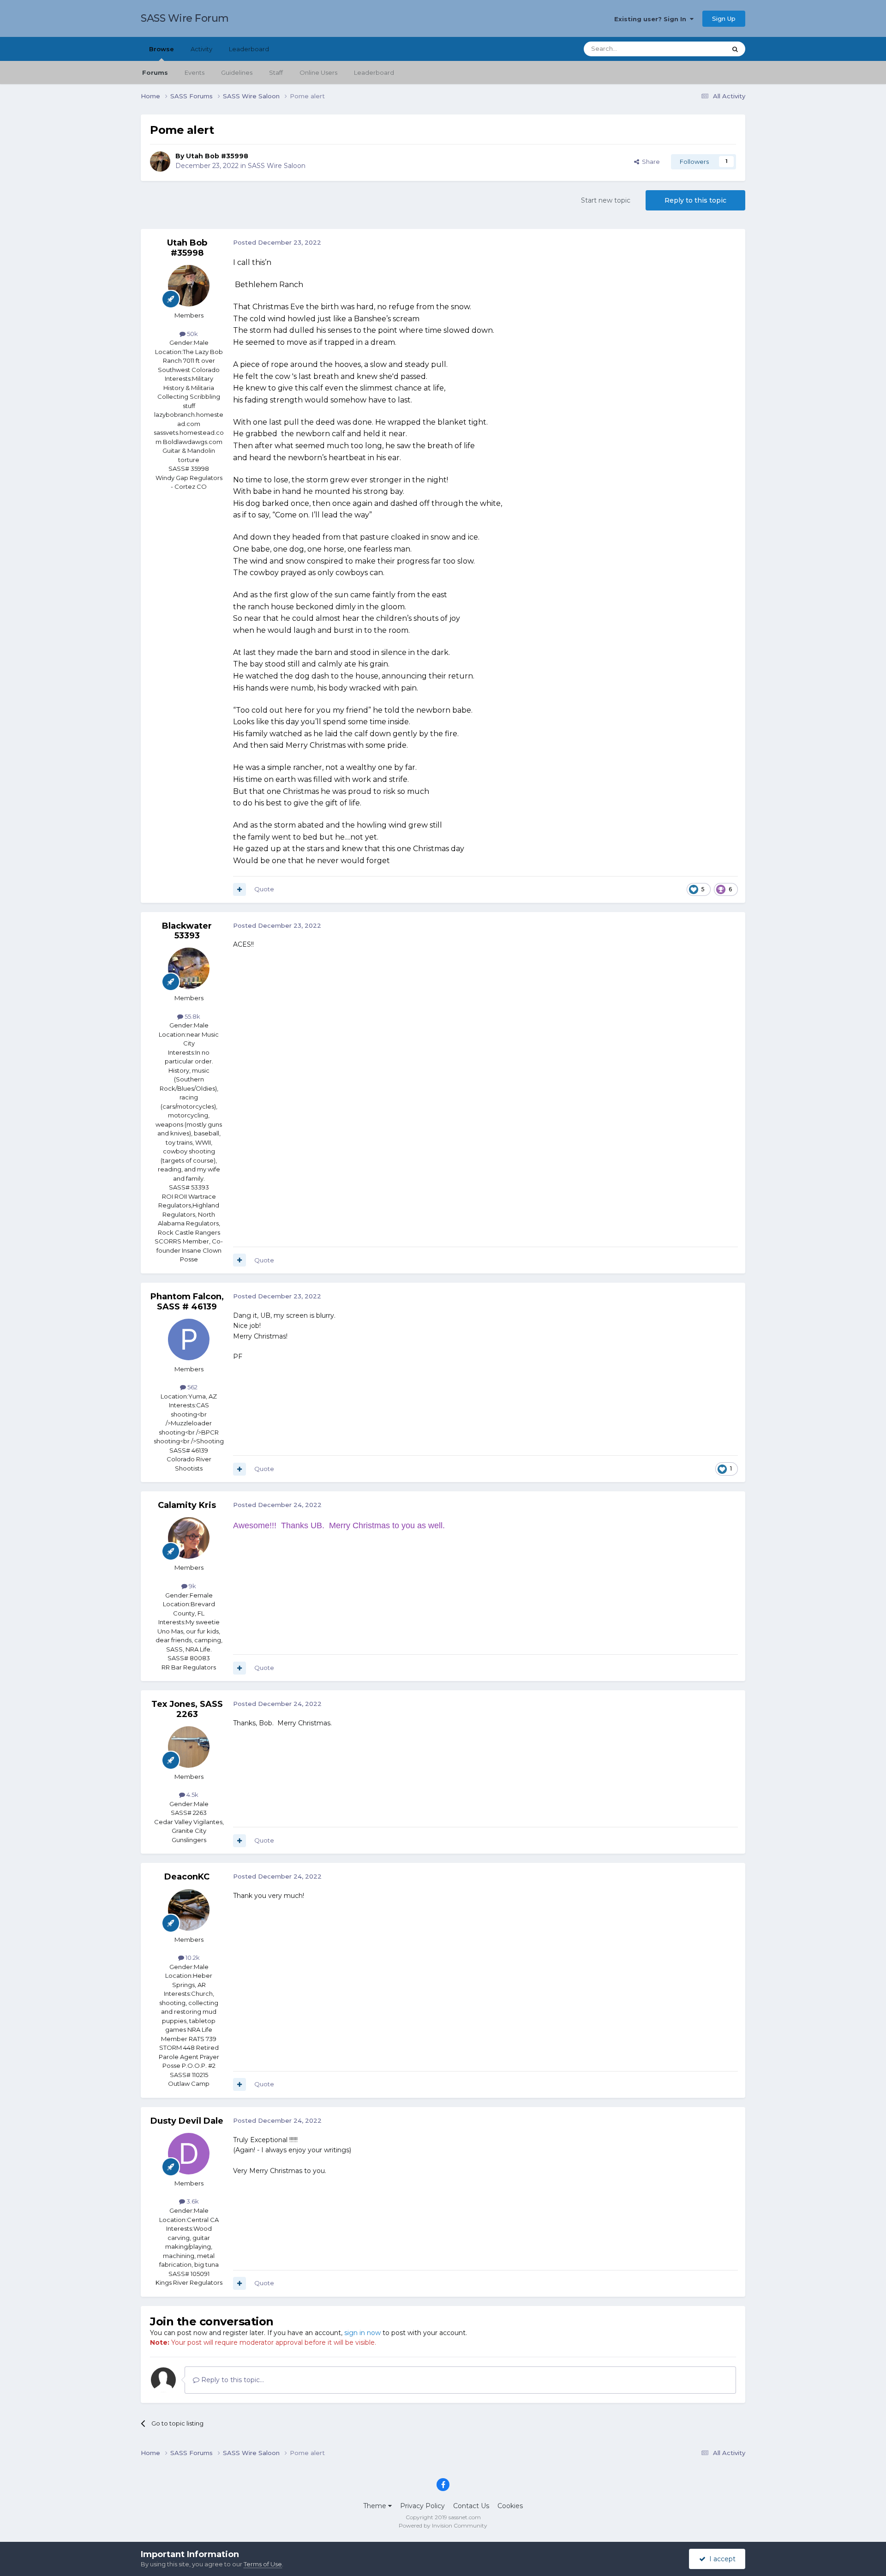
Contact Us (471, 2506)
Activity (201, 49)
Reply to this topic (695, 200)
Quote (264, 889)
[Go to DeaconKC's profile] (189, 1910)
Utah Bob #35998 (217, 156)
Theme (376, 2506)
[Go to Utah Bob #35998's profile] (160, 162)
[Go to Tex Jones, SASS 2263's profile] (189, 1747)
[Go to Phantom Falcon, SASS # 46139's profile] (189, 1339)
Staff (276, 72)
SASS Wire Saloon (277, 166)
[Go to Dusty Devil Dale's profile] (189, 2154)
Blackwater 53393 (187, 931)
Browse (162, 49)
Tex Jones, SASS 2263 (187, 1709)
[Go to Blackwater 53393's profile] (189, 968)
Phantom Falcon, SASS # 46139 (187, 1302)
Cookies (510, 2506)
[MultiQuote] (239, 889)
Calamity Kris (187, 1505)
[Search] (735, 49)
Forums (155, 72)
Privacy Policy (422, 2506)
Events (195, 72)
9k (192, 1586)
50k (192, 334)
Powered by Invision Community (443, 2525)
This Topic (700, 49)
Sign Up (724, 18)
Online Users (318, 72)
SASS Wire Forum (185, 18)
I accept (721, 2559)
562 (192, 1387)
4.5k (192, 1795)
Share (650, 162)
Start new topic (606, 200)
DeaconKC (187, 1877)
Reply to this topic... (232, 2380)
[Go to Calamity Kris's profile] (189, 1538)
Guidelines (237, 72)
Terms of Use (263, 2564)
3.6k (192, 2201)
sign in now (362, 2333)
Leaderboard (374, 72)
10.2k (192, 1958)
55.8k (192, 1016)
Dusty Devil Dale (187, 2121)
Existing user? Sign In (652, 19)
